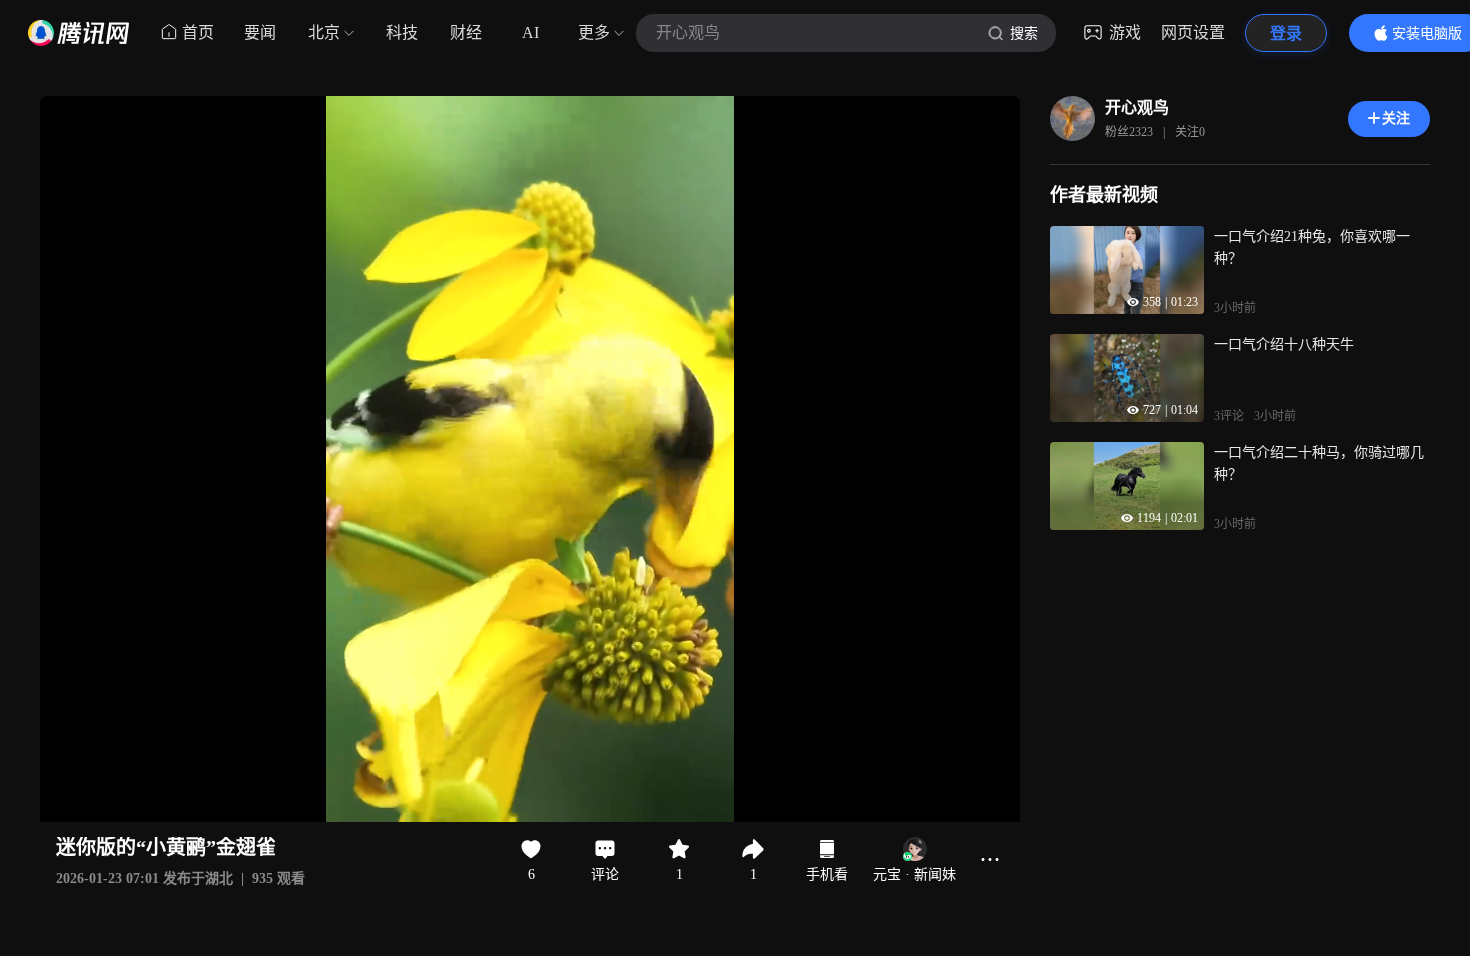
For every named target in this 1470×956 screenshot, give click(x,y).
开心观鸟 (1137, 107)
